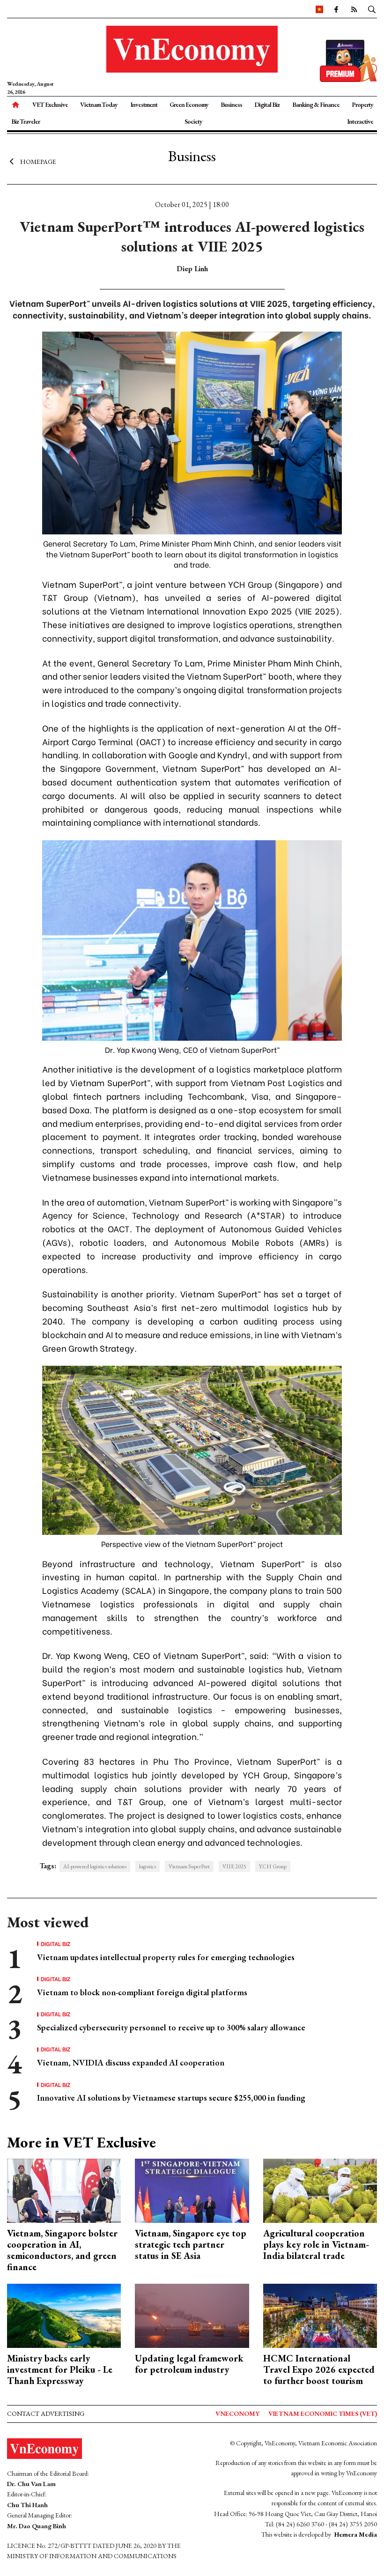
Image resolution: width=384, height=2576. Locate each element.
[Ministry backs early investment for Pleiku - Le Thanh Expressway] (64, 2315)
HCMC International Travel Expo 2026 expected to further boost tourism (319, 2369)
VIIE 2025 (234, 1866)
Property (362, 104)
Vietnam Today (99, 104)
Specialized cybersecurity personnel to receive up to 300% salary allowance (171, 2027)
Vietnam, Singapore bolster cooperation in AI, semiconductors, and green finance (62, 2250)
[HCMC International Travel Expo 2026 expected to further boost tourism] (320, 2315)
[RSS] (354, 9)
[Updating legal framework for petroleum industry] (192, 2315)
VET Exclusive (50, 104)
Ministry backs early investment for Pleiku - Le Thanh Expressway (60, 2369)
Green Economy (189, 104)
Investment (144, 104)
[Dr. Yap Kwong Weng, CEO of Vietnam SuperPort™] (192, 939)
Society (193, 121)
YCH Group (273, 1866)
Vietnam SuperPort (189, 1866)
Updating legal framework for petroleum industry (189, 2364)
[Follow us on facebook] (336, 9)
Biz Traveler (26, 121)
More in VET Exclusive (81, 2142)
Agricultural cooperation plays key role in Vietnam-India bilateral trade (316, 2244)
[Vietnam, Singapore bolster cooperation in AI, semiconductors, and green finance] (64, 2190)
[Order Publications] (348, 60)
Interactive (360, 121)
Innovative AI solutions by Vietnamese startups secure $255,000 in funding (171, 2098)
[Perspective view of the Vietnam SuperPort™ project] (192, 1449)
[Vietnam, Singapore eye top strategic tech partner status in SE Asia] (192, 2190)
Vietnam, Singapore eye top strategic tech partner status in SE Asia (191, 2244)
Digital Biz (267, 104)
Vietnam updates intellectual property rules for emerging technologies (166, 1957)
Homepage (38, 162)
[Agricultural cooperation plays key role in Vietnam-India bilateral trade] (320, 2190)
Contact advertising (46, 2413)
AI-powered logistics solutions (95, 1866)
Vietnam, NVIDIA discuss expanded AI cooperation (131, 2062)
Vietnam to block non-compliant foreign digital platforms (142, 1992)
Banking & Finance (316, 104)
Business (231, 104)
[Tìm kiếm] (372, 9)
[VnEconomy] (319, 9)
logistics (148, 1866)
